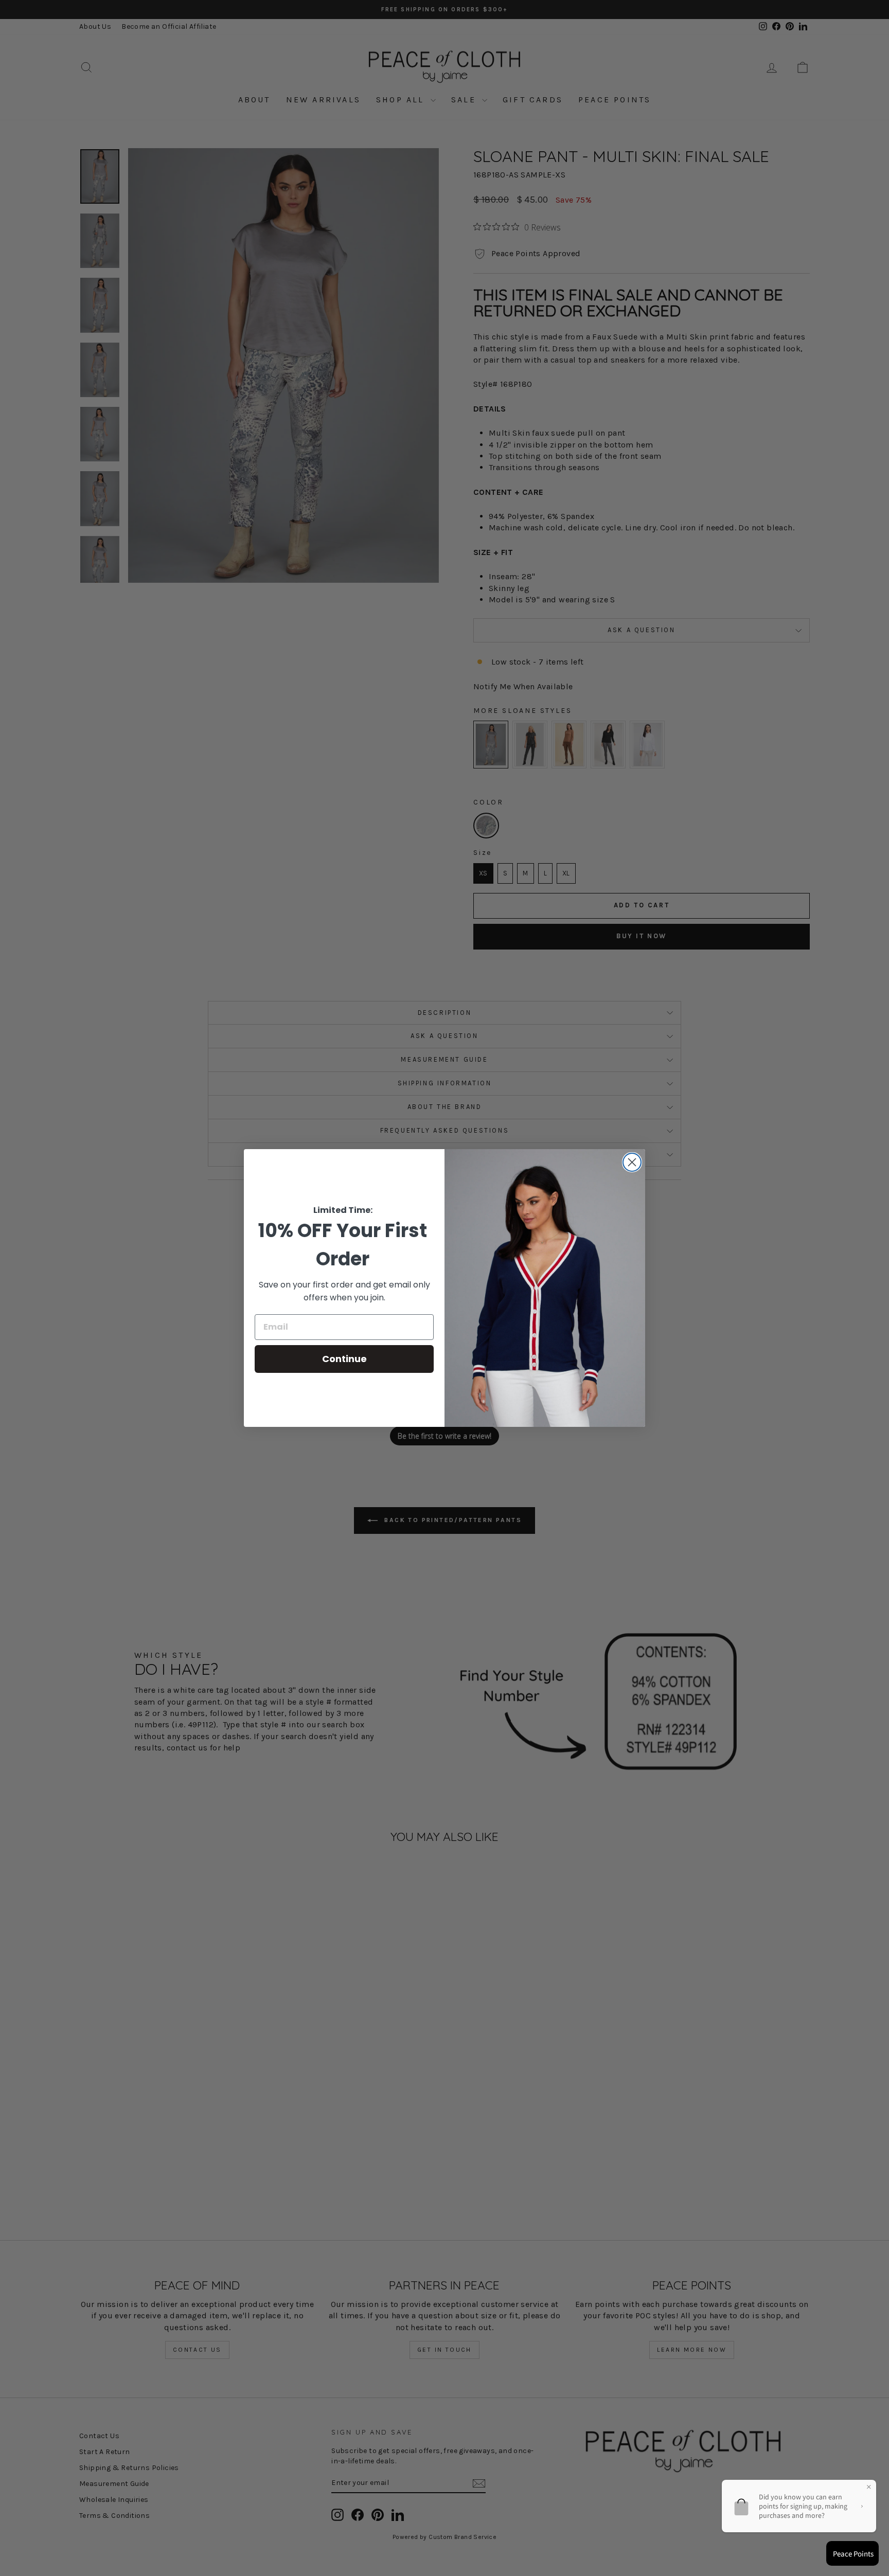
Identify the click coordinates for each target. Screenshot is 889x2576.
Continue (344, 1359)
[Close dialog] (632, 1162)
